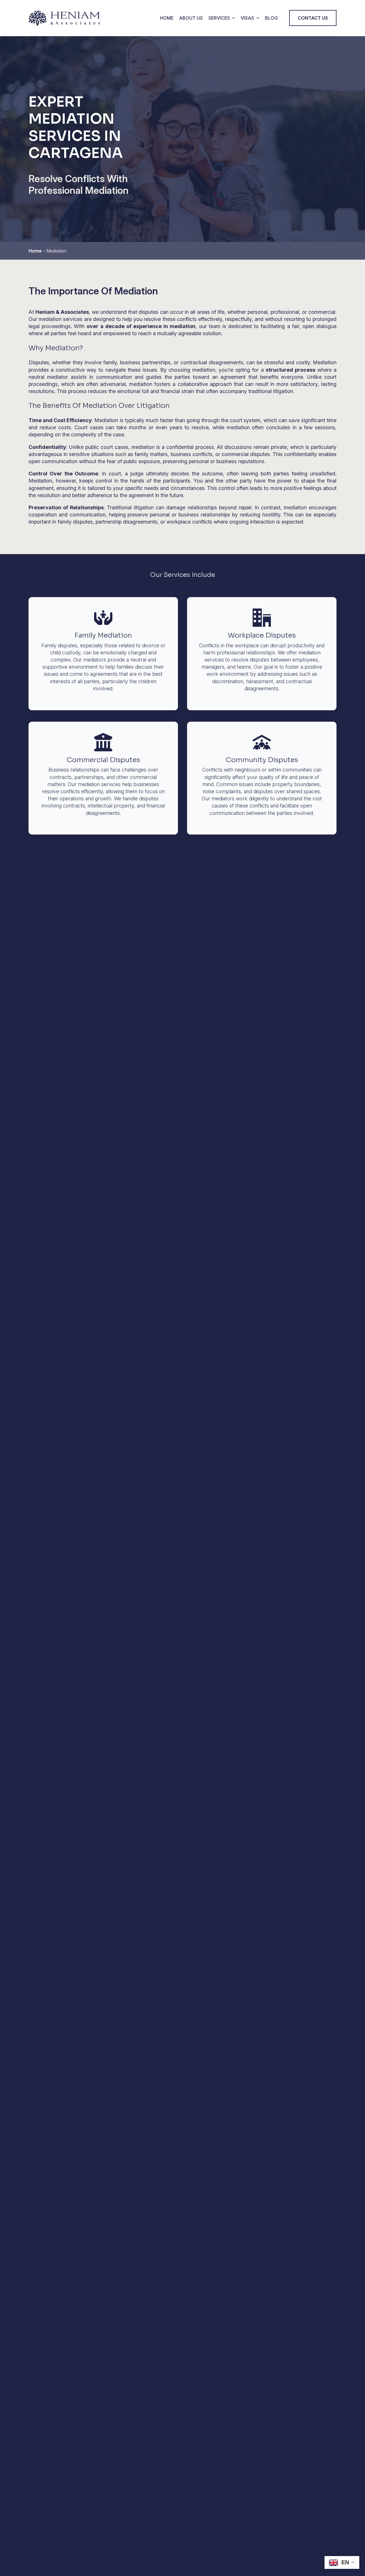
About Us (191, 18)
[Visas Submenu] (257, 18)
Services (219, 18)
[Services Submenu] (232, 18)
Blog (271, 18)
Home (167, 18)
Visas (247, 18)
